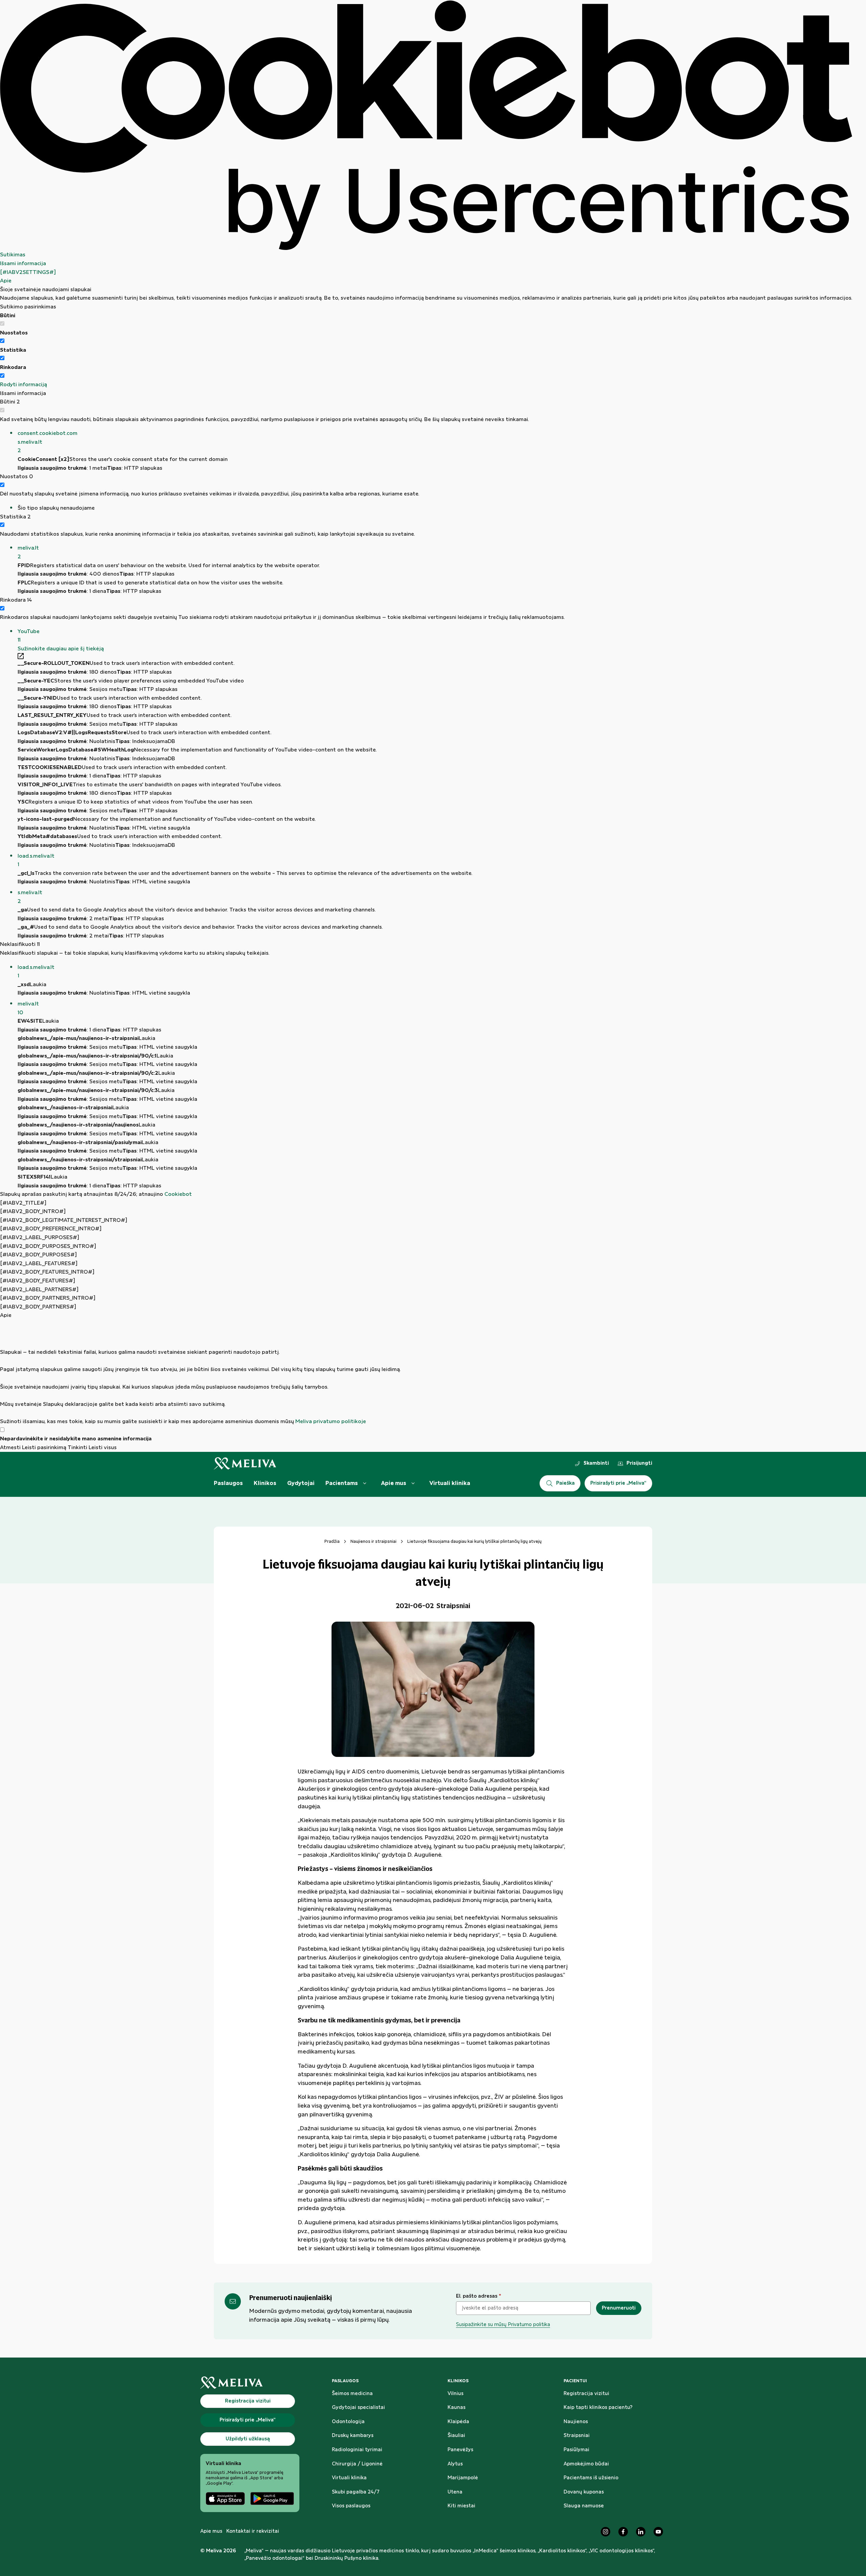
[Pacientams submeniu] (365, 1483)
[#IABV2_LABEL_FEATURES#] (39, 1264)
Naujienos (576, 2422)
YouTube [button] (29, 636)
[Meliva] (250, 2383)
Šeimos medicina (352, 2394)
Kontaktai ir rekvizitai (253, 2531)
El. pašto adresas (478, 2296)
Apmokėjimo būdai (586, 2464)
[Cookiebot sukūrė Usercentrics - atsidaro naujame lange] (426, 125)
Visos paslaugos (351, 2506)
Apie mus (394, 1483)
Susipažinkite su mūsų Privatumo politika (503, 2325)
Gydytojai (301, 1483)
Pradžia (332, 1541)
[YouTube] (658, 2532)
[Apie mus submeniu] (413, 1483)
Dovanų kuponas (584, 2492)
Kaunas (457, 2408)
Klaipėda (458, 2422)
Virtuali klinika (450, 1483)
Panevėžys (460, 2450)
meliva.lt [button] (28, 552)
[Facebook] (623, 2532)
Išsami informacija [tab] (23, 264)
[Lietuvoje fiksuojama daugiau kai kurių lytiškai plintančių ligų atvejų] (433, 1689)
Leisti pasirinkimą (44, 1448)
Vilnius (455, 2394)
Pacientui (575, 2381)
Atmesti (10, 1448)
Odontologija (348, 2422)
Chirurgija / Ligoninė (357, 2464)
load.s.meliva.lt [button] (36, 861)
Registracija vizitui (586, 2394)
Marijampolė (463, 2478)
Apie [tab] (6, 281)
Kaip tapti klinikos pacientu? (598, 2408)
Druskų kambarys (353, 2436)
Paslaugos (228, 1483)
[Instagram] (606, 2532)
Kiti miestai (461, 2506)
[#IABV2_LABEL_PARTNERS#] (39, 1290)
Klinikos (265, 1483)
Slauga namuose (584, 2506)
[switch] (2, 341)
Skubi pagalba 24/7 (356, 2492)
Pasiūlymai (576, 2450)
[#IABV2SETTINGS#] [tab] (28, 272)
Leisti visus (103, 1448)
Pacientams (342, 1483)
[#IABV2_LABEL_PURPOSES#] (40, 1238)
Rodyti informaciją (24, 385)
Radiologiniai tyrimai (357, 2450)
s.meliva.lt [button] (30, 897)
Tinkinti (77, 1448)
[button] (435, 442)
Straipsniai (577, 2436)
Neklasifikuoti (20, 944)
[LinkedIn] (641, 2532)
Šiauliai (456, 2436)
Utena (455, 2492)
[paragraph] (426, 1373)
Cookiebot (178, 1194)
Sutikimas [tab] (13, 255)
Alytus (455, 2464)
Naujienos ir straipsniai (373, 1541)
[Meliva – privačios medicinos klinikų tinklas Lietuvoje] (245, 1464)
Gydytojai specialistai (358, 2408)
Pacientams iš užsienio (591, 2478)
